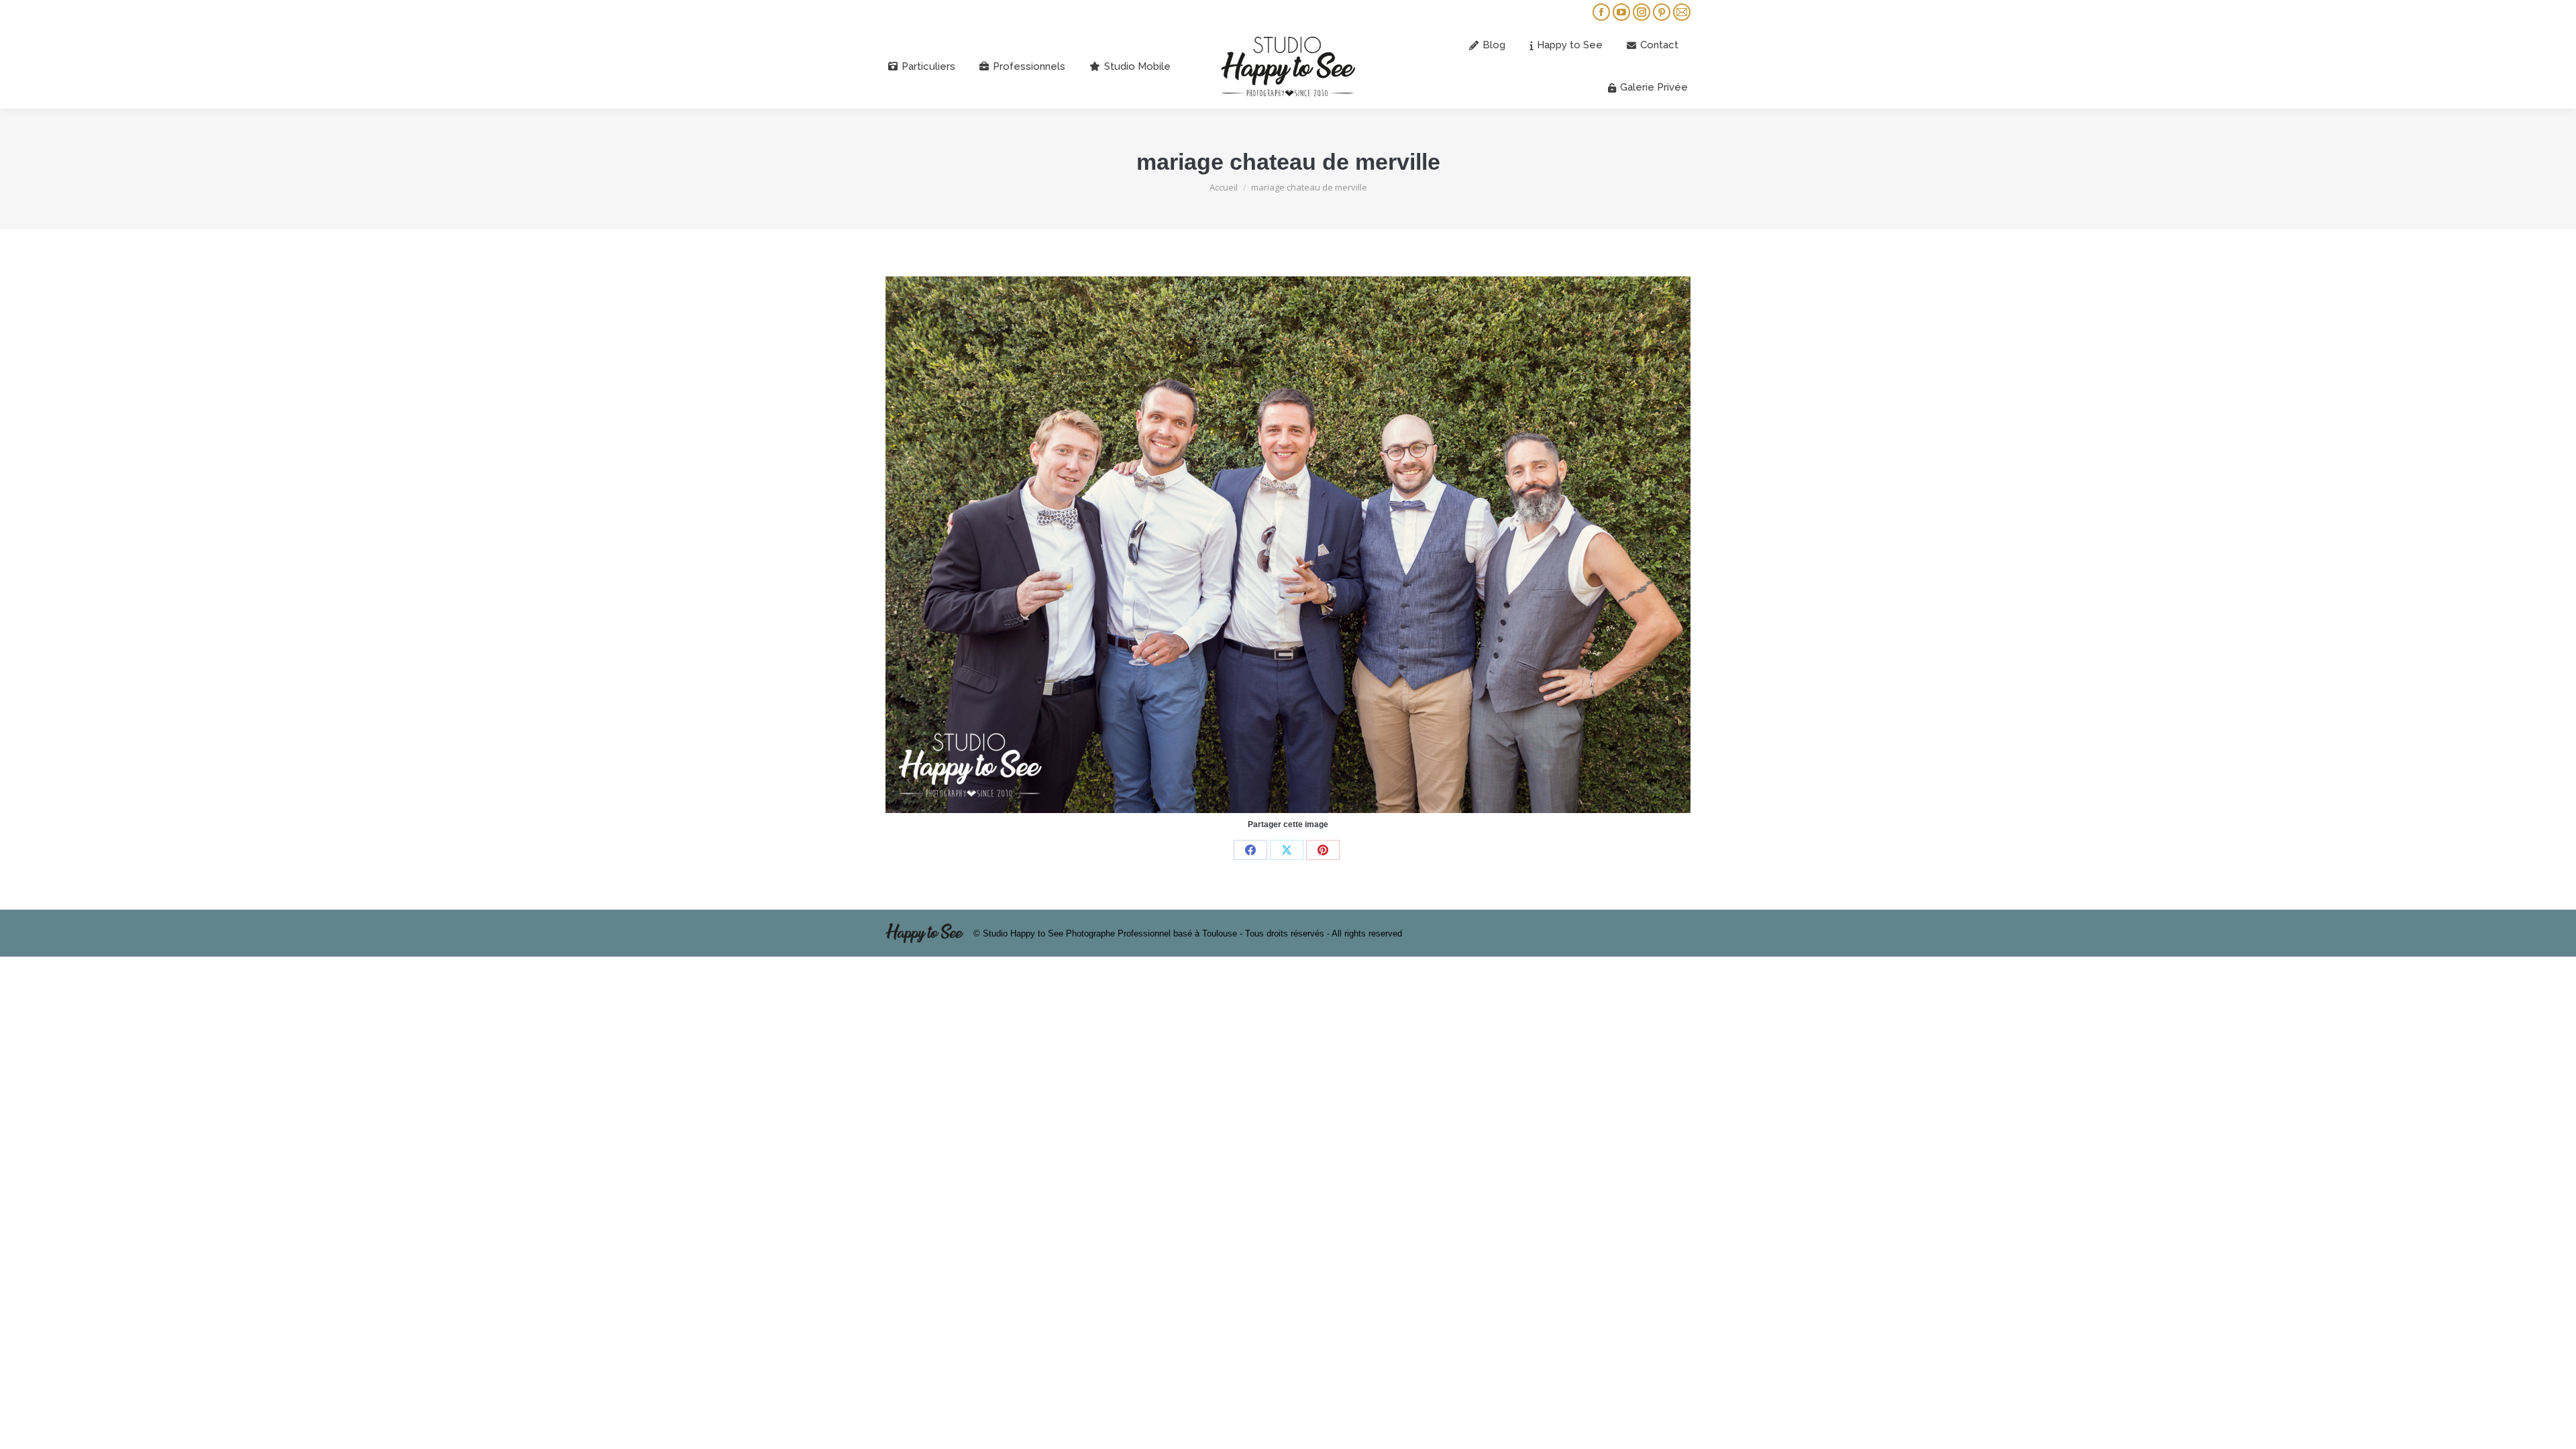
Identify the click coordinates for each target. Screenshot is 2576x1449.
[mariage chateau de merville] (1288, 545)
